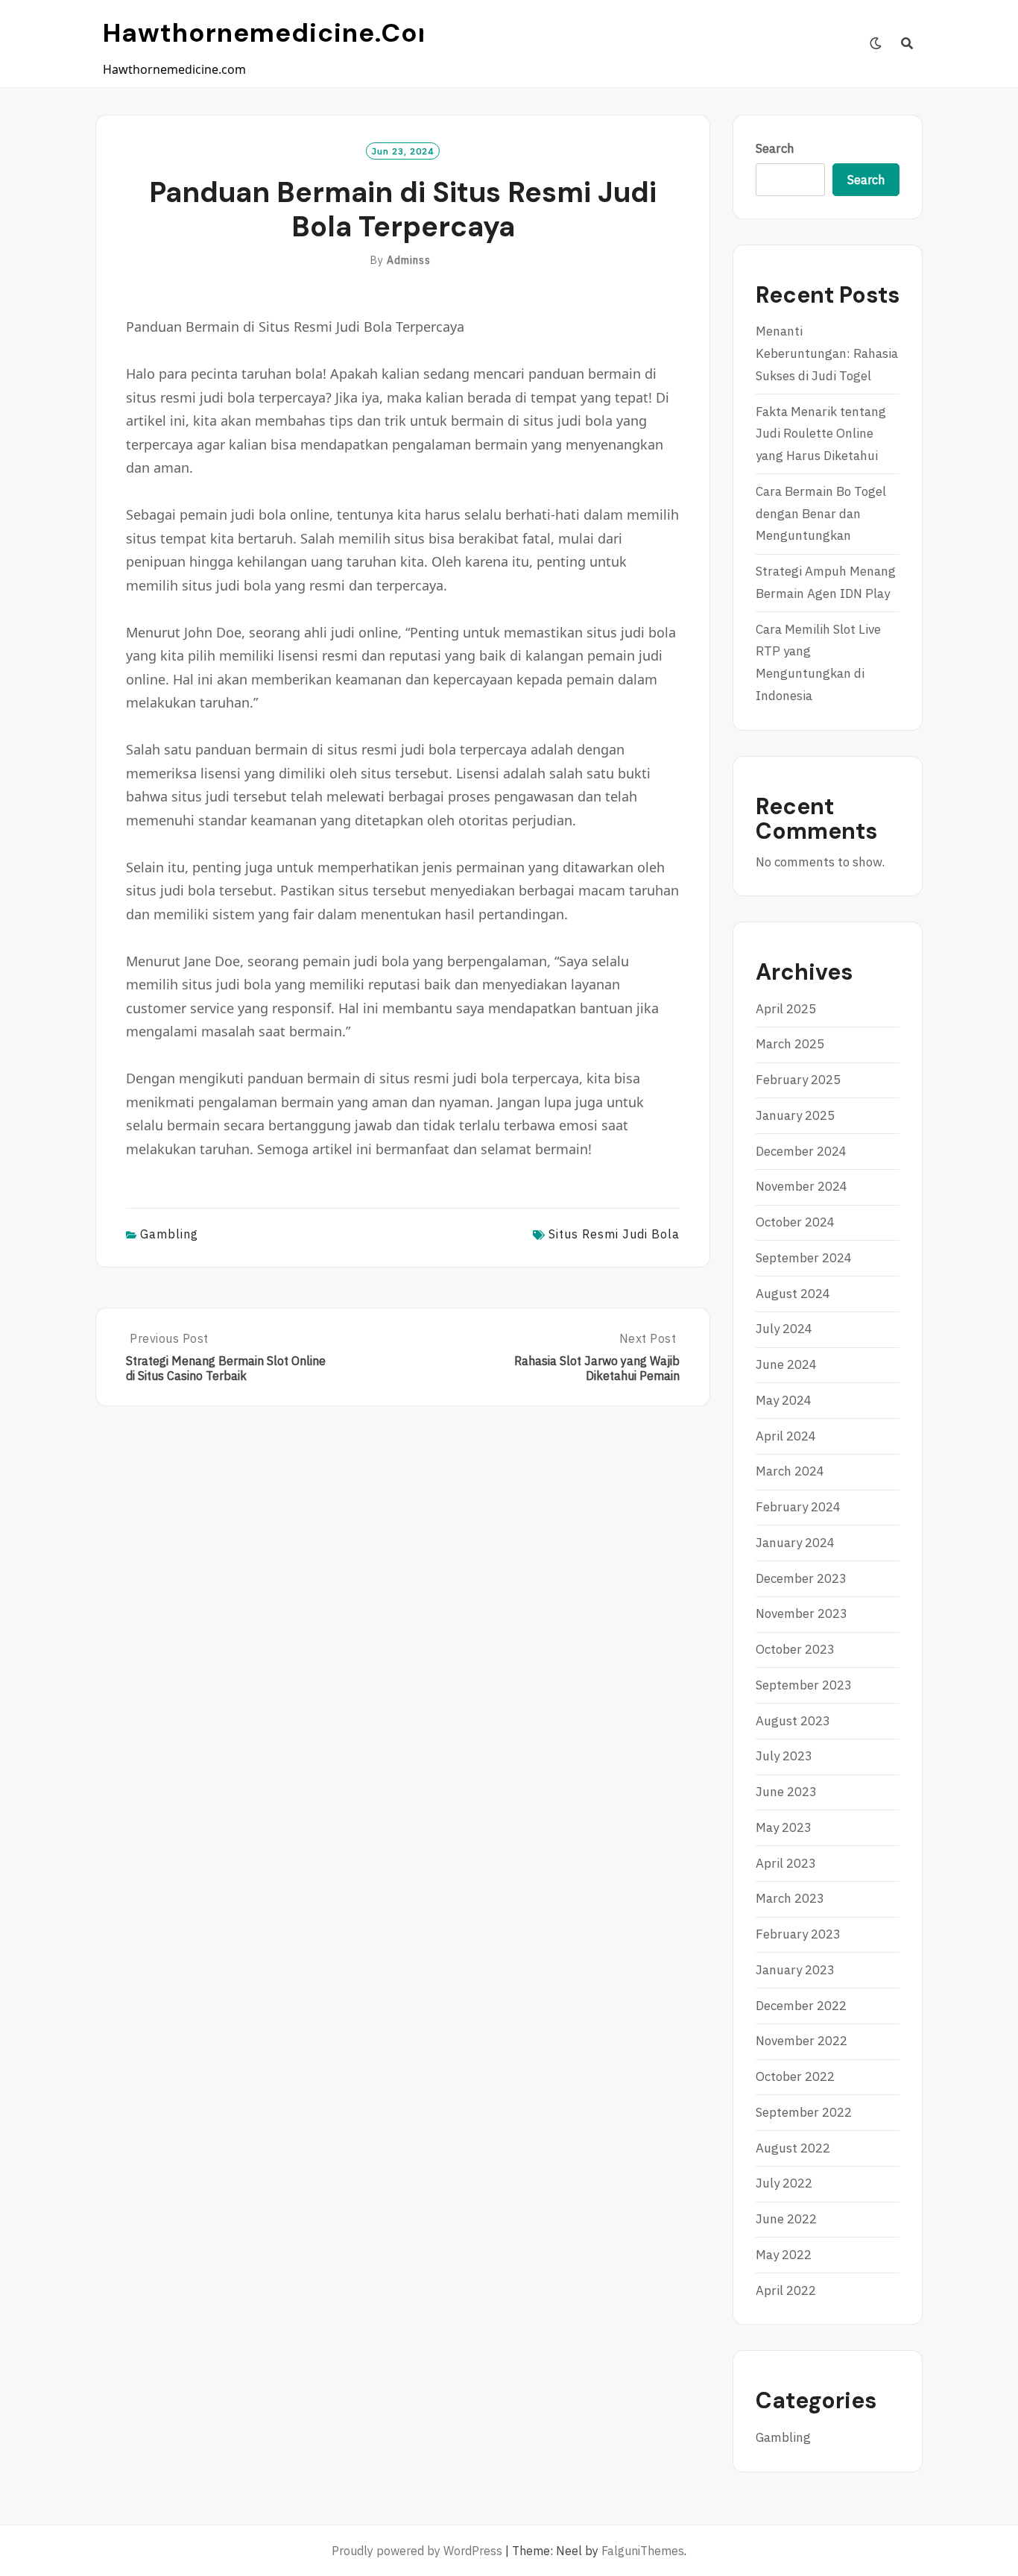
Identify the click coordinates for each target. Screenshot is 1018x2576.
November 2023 (802, 1613)
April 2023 (786, 1863)
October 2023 (795, 1649)
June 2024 (786, 1364)
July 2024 (784, 1329)
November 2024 (802, 1186)
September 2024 (804, 1258)
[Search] (907, 43)
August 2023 (793, 1721)
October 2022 (795, 2076)
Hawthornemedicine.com (273, 33)
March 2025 (790, 1044)
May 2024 (784, 1400)
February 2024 (798, 1507)
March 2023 (790, 1898)
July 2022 (784, 2183)
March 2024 (790, 1471)
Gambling (169, 1234)
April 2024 (786, 1436)
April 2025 (786, 1009)
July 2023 (784, 1756)
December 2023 (801, 1578)
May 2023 (784, 1827)
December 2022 (801, 2006)
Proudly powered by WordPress (417, 2551)
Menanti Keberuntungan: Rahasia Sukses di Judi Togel (827, 353)
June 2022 (786, 2219)
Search (775, 148)
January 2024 (795, 1543)
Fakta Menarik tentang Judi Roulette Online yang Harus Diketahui (821, 434)
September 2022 (804, 2112)
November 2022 (802, 2041)
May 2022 (784, 2255)
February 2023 (798, 1934)
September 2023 (804, 1685)
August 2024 (793, 1294)
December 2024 (801, 1151)
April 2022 (786, 2290)
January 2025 (795, 1115)
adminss (409, 260)
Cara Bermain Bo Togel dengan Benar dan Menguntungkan (821, 514)
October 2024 (795, 1222)
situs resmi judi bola (614, 1234)
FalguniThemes (643, 2551)
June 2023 (786, 1792)
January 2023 (795, 1970)
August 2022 (793, 2148)
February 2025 (798, 1080)
